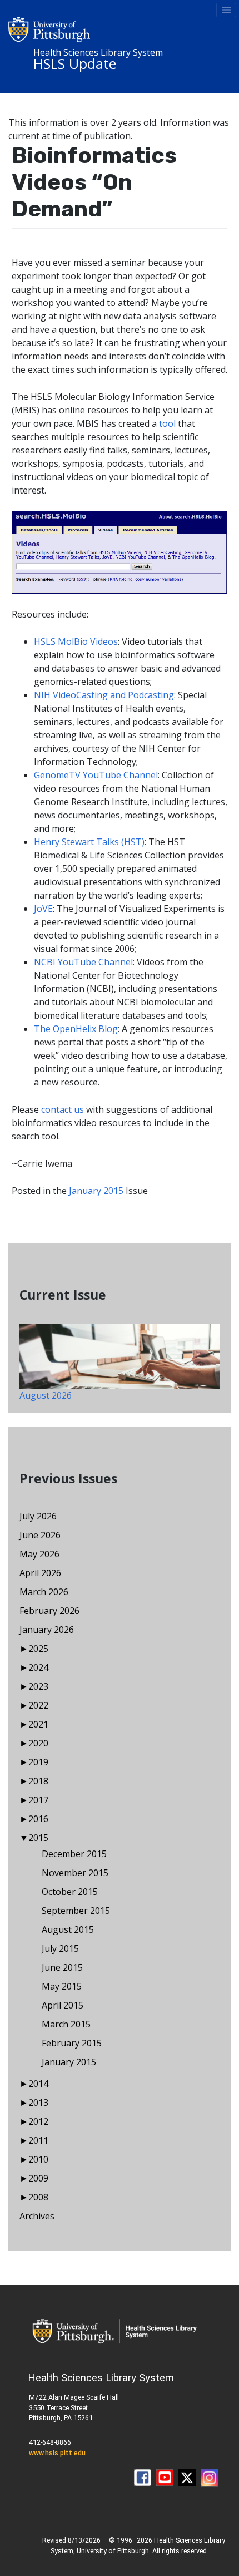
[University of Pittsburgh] (49, 28)
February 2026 (49, 1611)
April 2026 (40, 1573)
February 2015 (72, 2043)
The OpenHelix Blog (76, 1029)
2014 (38, 2084)
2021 (38, 1724)
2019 (38, 1762)
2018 (38, 1781)
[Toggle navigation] (226, 10)
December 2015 (74, 1854)
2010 (38, 2159)
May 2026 (39, 1554)
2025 (38, 1649)
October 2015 (70, 1892)
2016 (38, 1819)
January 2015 (96, 1191)
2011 (38, 2140)
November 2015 (75, 1873)
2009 (38, 2178)
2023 (38, 1686)
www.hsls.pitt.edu (57, 2453)
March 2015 (66, 2024)
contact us (63, 1109)
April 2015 (63, 2005)
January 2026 (47, 1630)
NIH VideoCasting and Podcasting (104, 695)
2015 (38, 1838)
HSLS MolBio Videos (76, 641)
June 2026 (40, 1535)
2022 (38, 1705)
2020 (38, 1743)
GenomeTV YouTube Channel (96, 775)
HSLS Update (75, 63)
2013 (38, 2103)
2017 (38, 1800)
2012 (38, 2121)
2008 (38, 2197)
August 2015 (68, 1929)
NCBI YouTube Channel (83, 962)
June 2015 (62, 1967)
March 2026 (44, 1592)
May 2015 (62, 1986)
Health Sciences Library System (98, 52)
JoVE (43, 909)
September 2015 (76, 1911)
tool (167, 423)
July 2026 (38, 1516)
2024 (38, 1667)
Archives (37, 2216)
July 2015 (60, 1948)
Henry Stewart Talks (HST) (89, 842)
